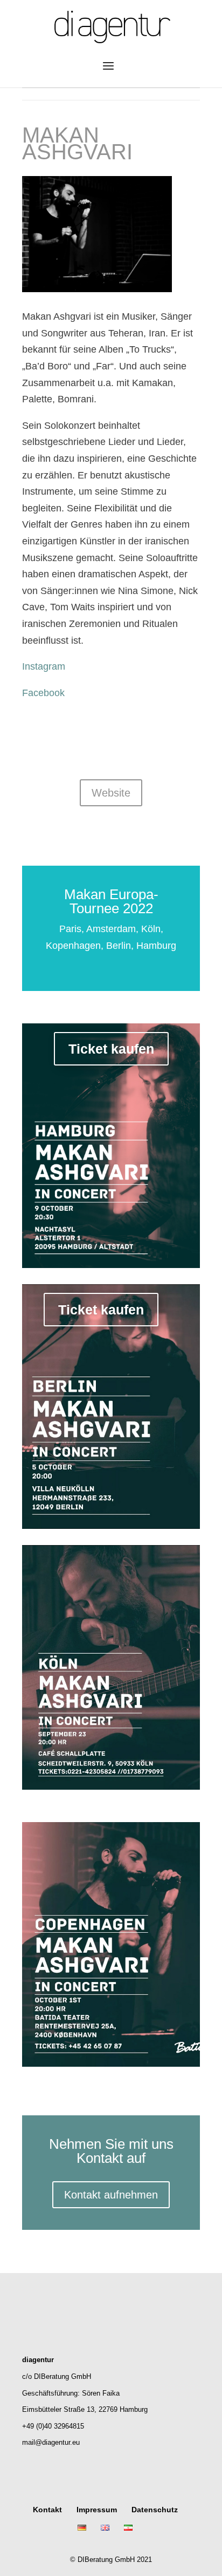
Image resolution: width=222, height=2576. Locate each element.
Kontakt (47, 2510)
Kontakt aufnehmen (111, 2195)
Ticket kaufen (111, 1049)
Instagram (44, 666)
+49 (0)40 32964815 (53, 2426)
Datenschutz (155, 2510)
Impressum (97, 2510)
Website (111, 793)
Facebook (43, 693)
